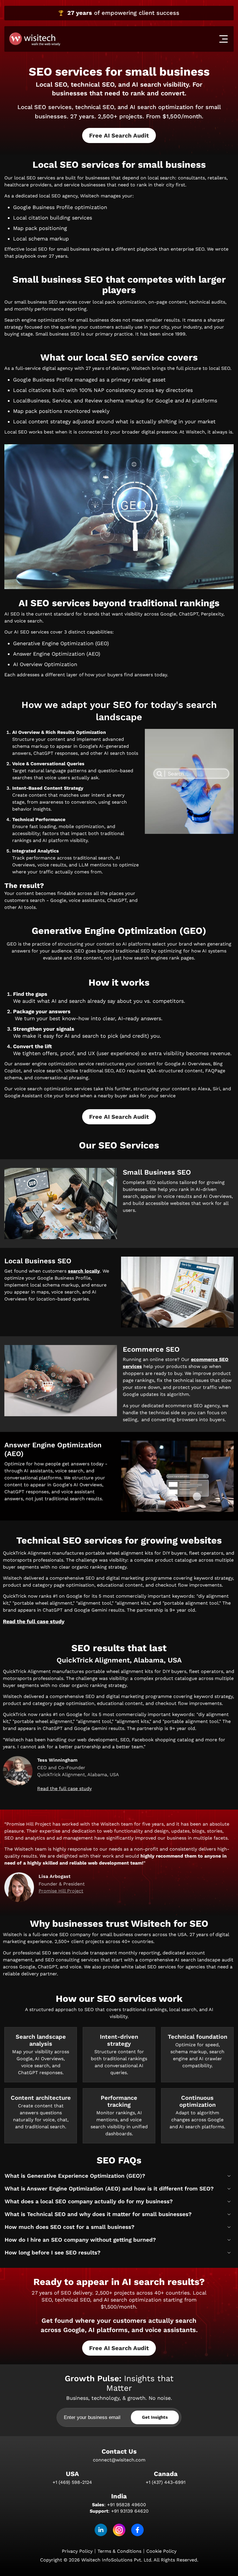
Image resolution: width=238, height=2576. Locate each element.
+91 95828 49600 (127, 2505)
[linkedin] (101, 2530)
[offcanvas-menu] (223, 39)
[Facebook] (137, 2530)
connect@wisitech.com (119, 2460)
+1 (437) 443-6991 (166, 2482)
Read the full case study (34, 1621)
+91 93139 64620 (130, 2511)
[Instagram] (119, 2530)
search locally (84, 1271)
